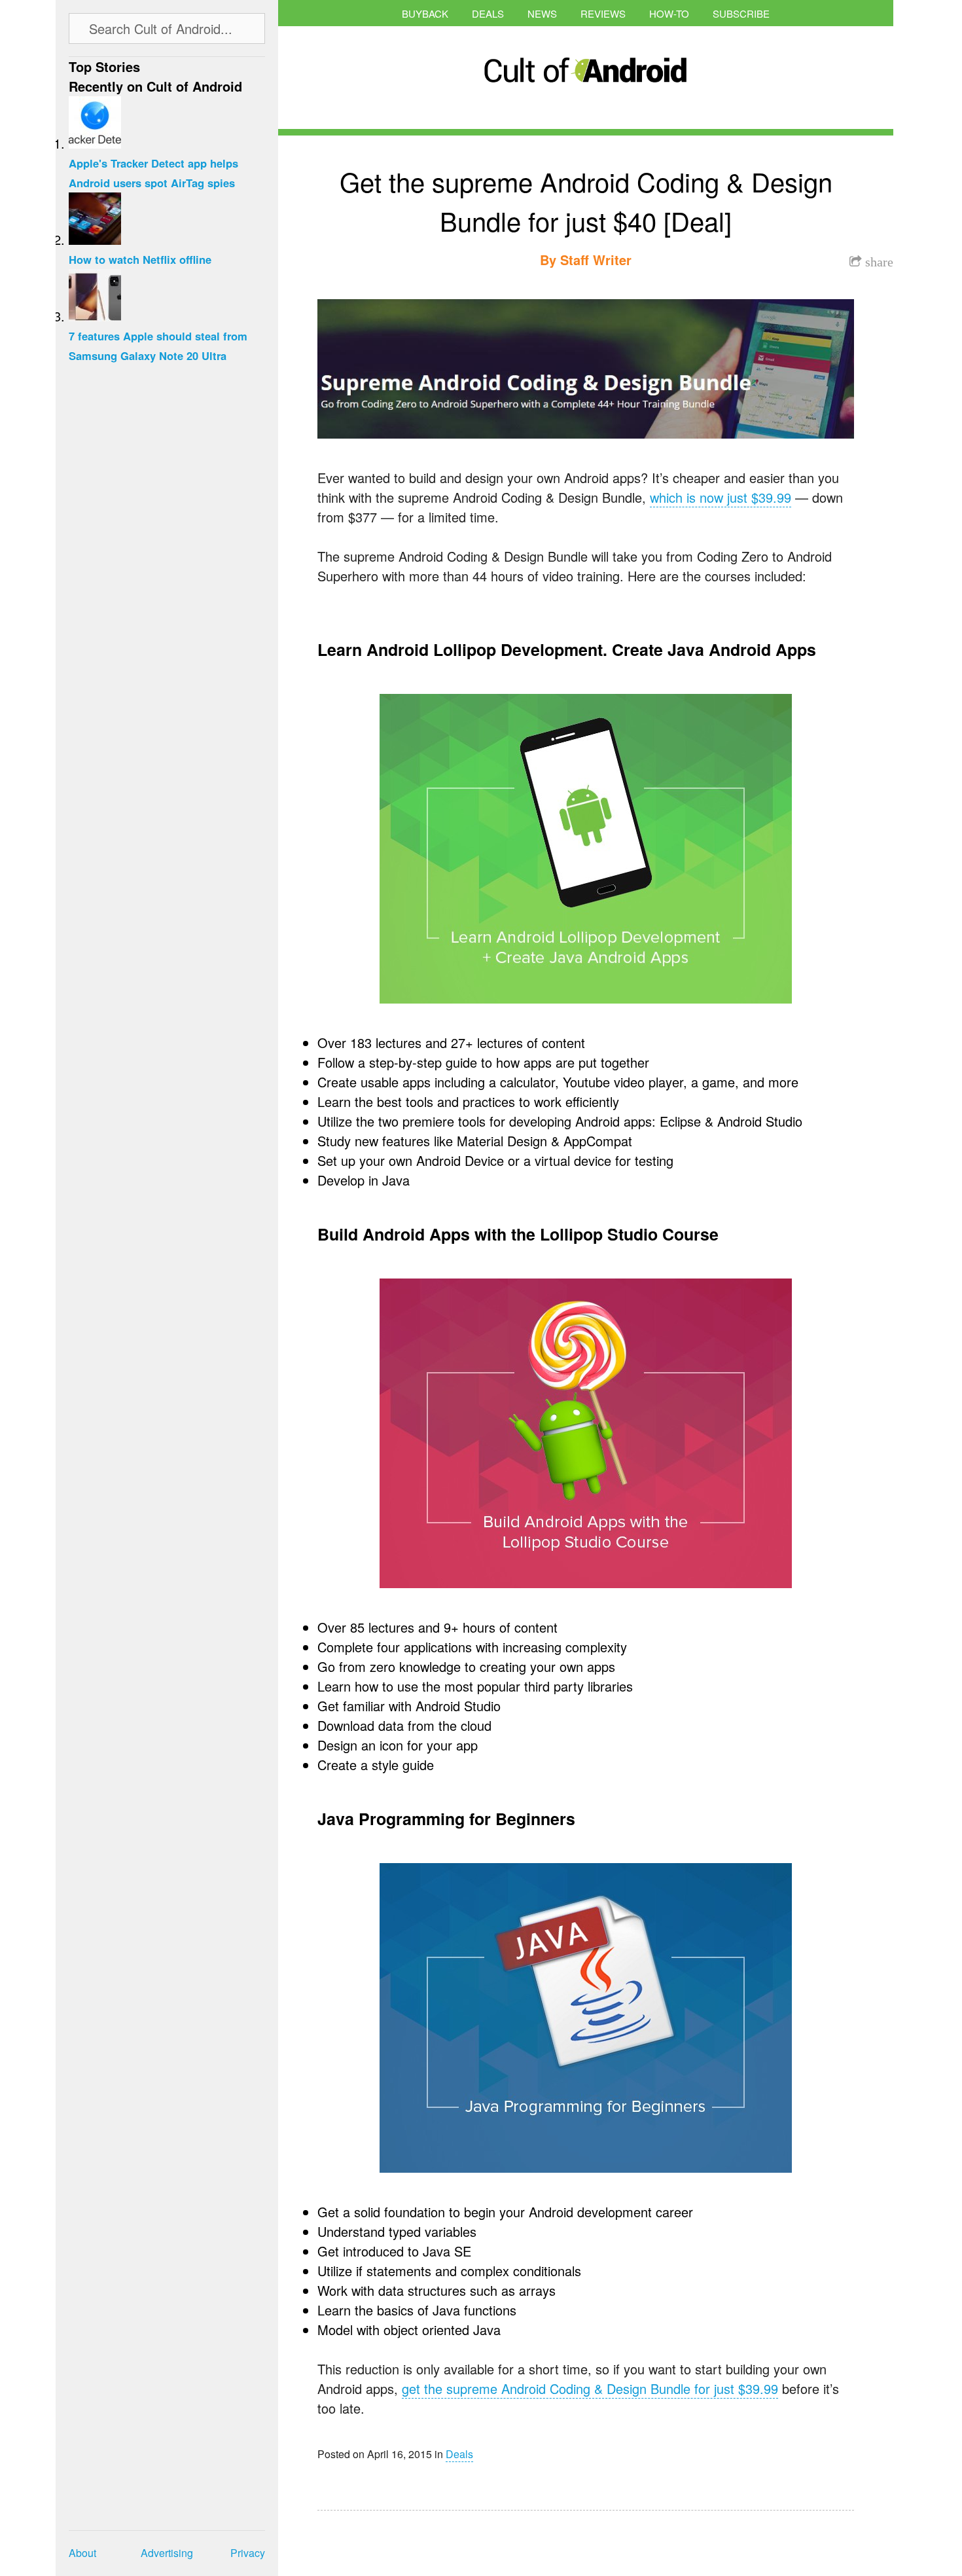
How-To (669, 13)
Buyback (425, 13)
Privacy (248, 2553)
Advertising (167, 2553)
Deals (488, 13)
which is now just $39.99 (721, 497)
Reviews (603, 13)
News (542, 13)
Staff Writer (596, 260)
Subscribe (741, 13)
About (82, 2553)
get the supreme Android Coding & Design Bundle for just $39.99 (590, 2388)
